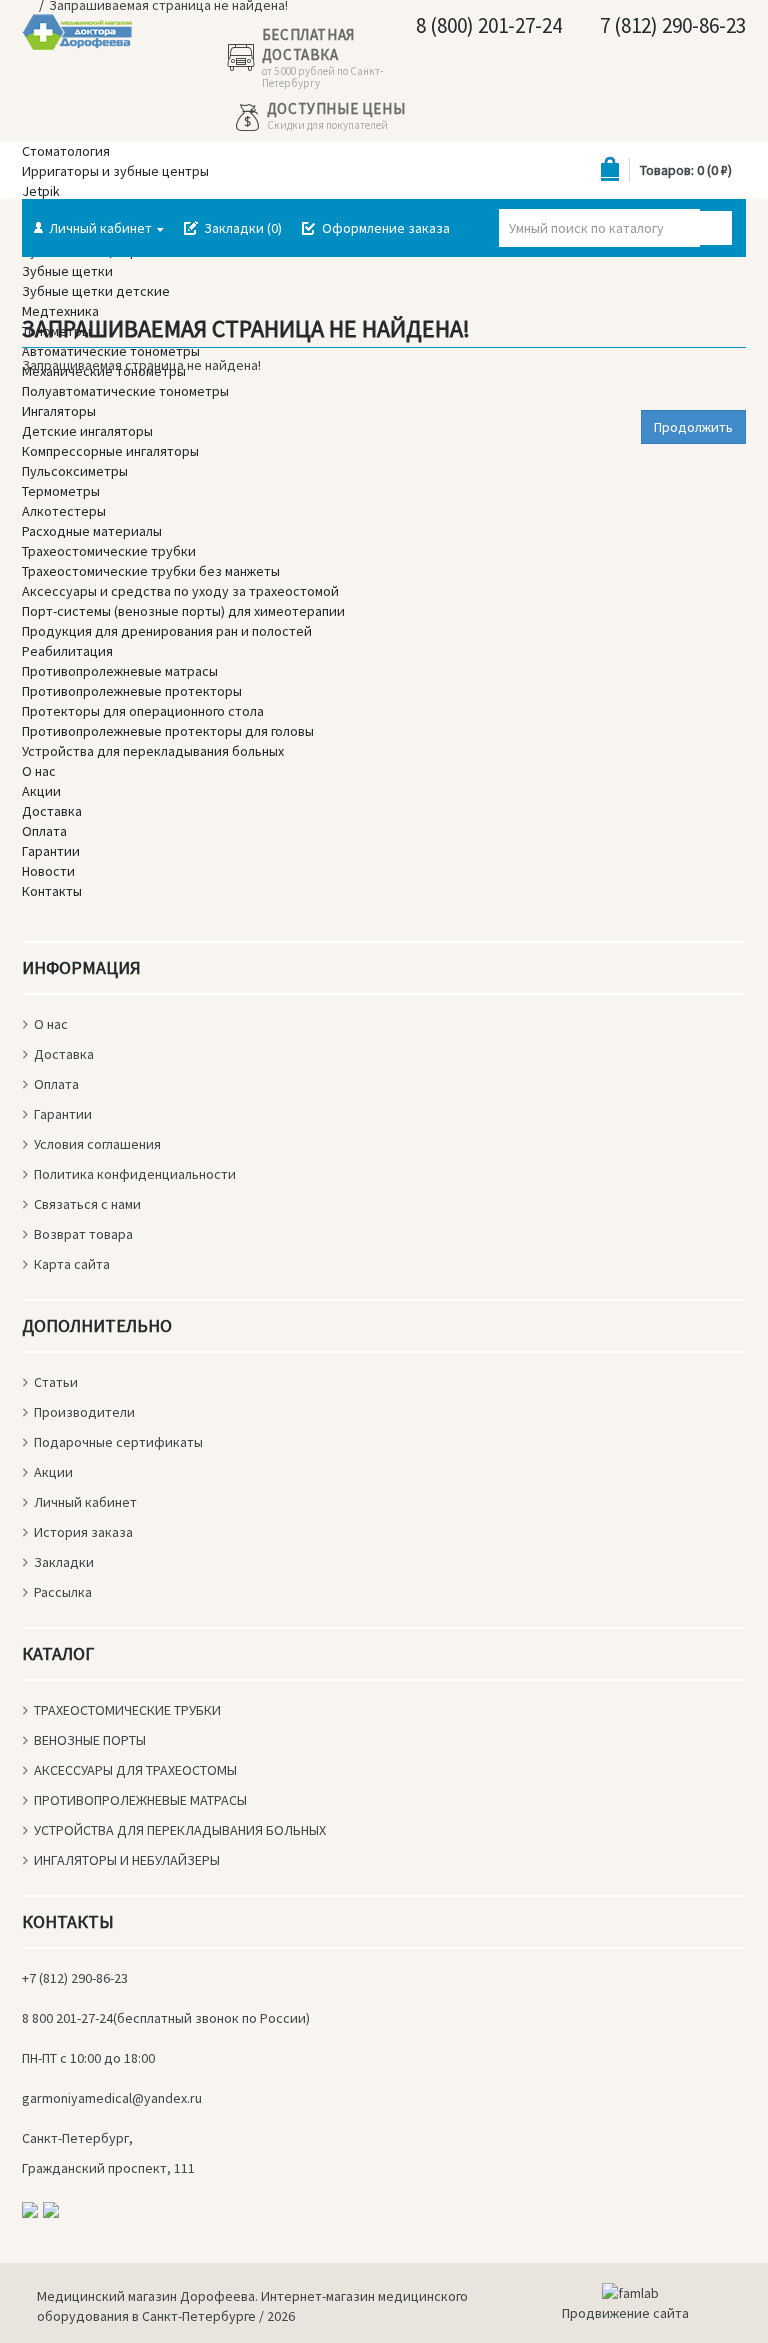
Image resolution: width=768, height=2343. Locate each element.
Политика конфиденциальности (135, 1174)
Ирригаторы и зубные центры (115, 171)
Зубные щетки (67, 271)
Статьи (56, 1382)
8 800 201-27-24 (67, 2018)
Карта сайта (72, 1264)
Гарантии (63, 1114)
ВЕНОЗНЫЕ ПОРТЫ (90, 1740)
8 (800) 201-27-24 (487, 25)
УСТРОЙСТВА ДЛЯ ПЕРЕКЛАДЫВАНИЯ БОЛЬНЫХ (180, 1830)
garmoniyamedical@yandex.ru (112, 2098)
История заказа (83, 1532)
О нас (51, 1024)
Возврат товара (83, 1234)
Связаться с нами (87, 1204)
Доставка (64, 1054)
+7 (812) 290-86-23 (75, 1978)
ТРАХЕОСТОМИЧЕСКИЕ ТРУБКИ (127, 1710)
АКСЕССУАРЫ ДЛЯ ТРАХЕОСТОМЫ (135, 1770)
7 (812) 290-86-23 (671, 25)
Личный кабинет (85, 1502)
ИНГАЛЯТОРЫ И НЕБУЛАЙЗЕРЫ (127, 1860)
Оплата (56, 1084)
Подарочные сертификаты (118, 1442)
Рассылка (63, 1592)
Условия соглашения (97, 1144)
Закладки (64, 1562)
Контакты (52, 891)
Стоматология (66, 151)
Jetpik (41, 191)
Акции (53, 1472)
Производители (84, 1412)
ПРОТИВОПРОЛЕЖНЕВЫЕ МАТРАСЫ (140, 1800)
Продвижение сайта (625, 2313)
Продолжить (693, 427)
